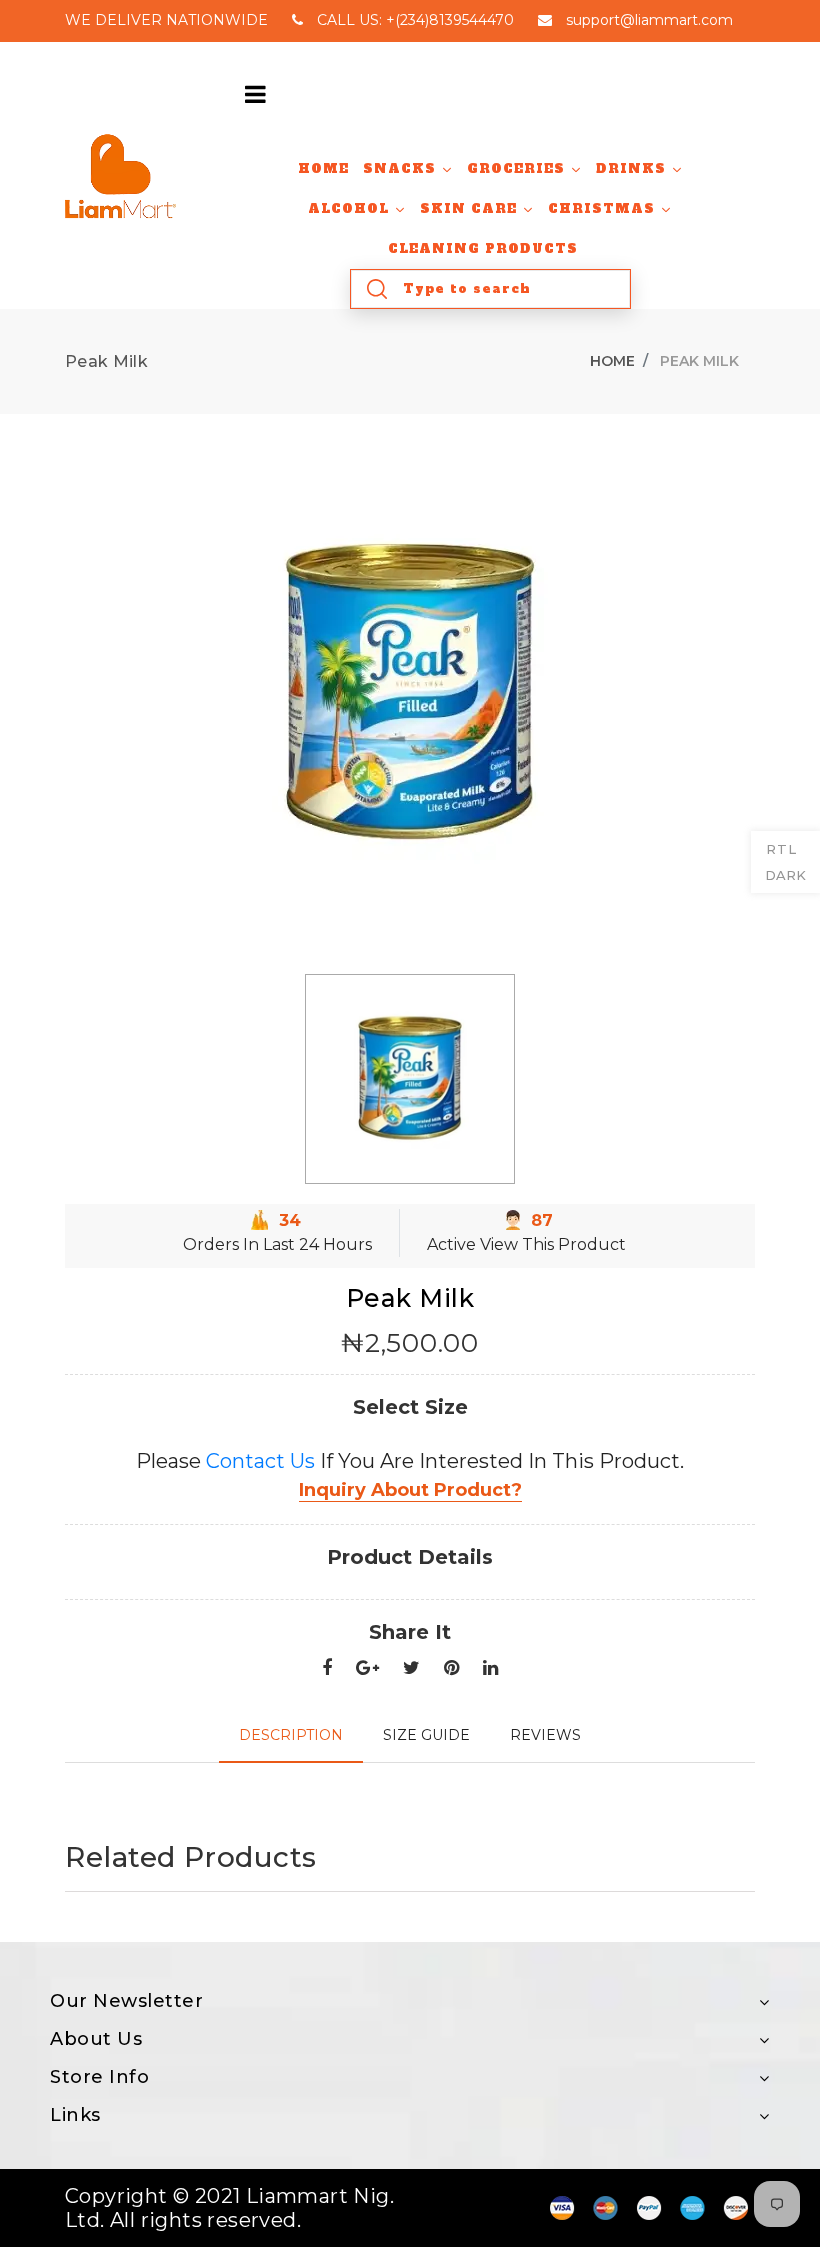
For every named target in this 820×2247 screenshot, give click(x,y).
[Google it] (367, 1669)
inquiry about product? (410, 1490)
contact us (260, 1461)
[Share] (327, 1669)
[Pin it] (451, 1669)
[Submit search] (377, 289)
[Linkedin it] (490, 1669)
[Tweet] (411, 1669)
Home (612, 361)
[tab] (291, 1735)
